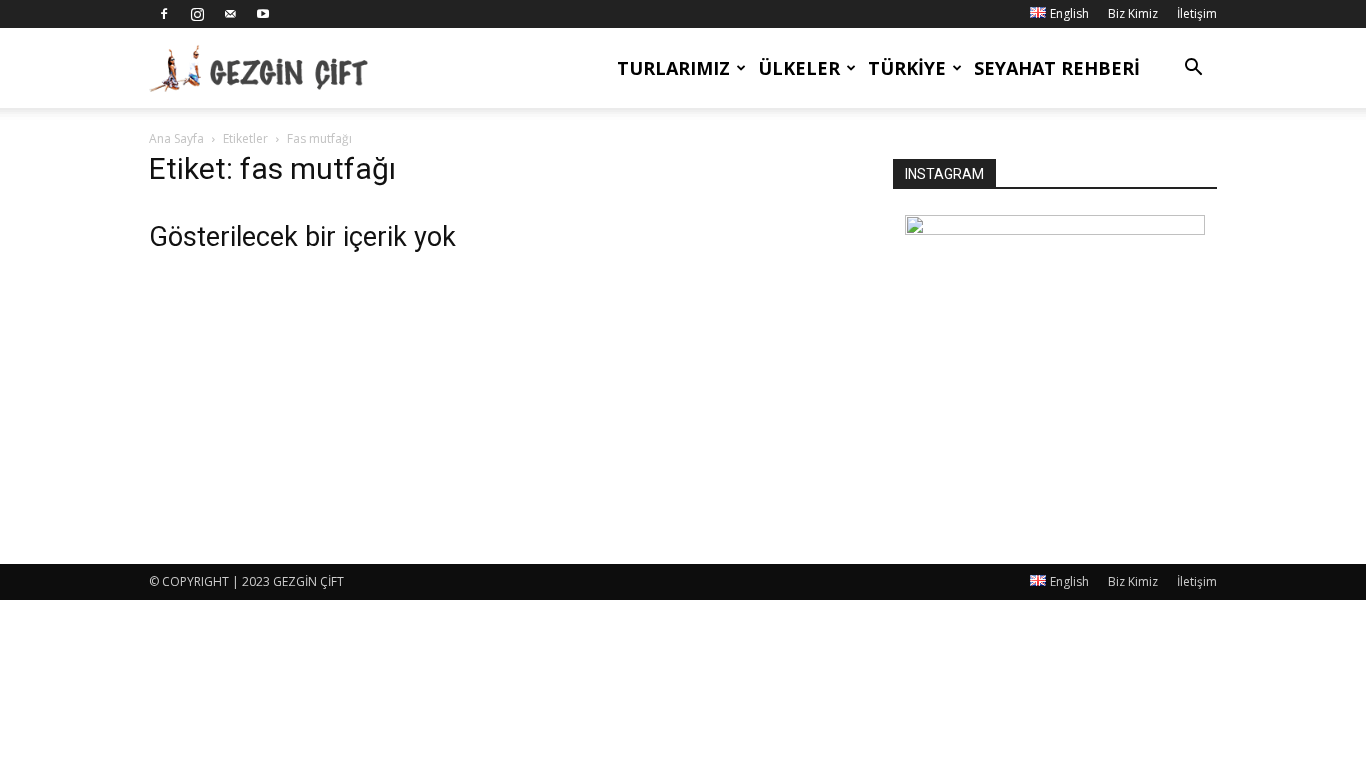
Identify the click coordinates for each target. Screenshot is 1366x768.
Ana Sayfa (176, 138)
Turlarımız (673, 68)
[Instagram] (197, 14)
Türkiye (907, 68)
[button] (1193, 69)
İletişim (1197, 13)
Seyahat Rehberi (1057, 68)
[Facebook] (164, 14)
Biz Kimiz (1133, 13)
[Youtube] (263, 14)
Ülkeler (799, 68)
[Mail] (230, 14)
